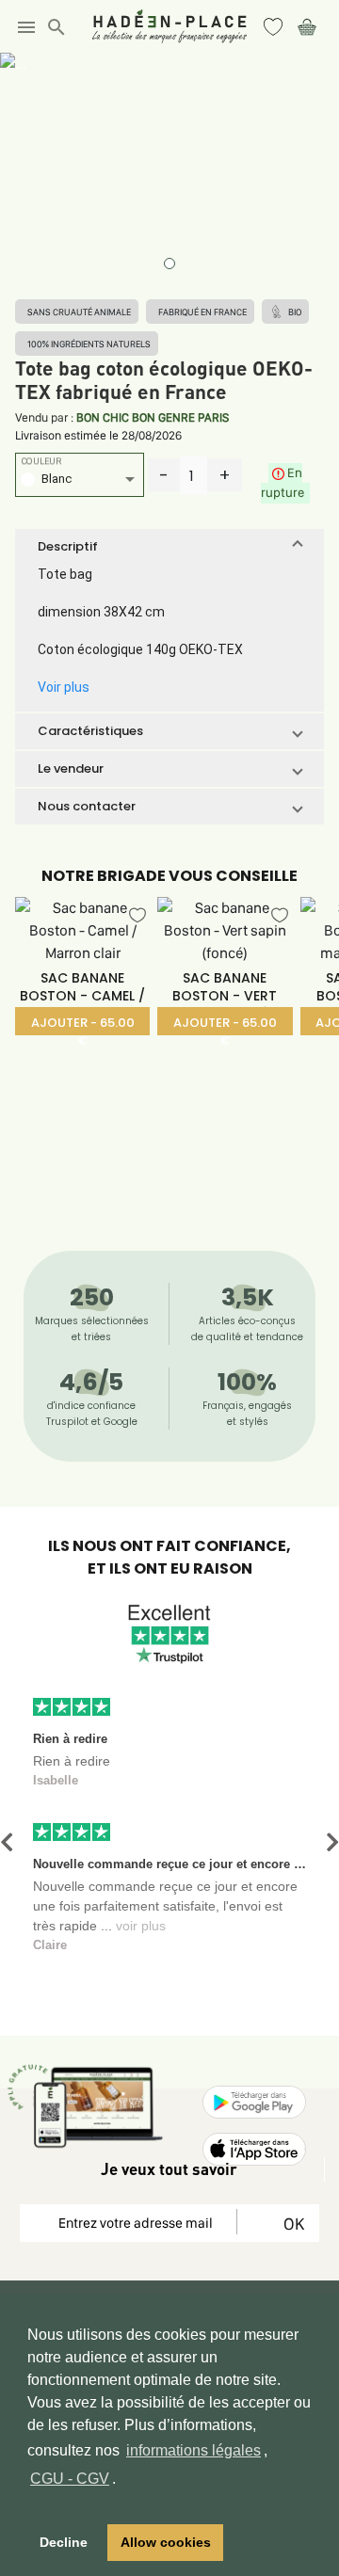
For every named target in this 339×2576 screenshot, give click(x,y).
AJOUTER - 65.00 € (83, 1024)
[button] (169, 547)
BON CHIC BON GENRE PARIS (153, 417)
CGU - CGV (70, 2479)
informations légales (194, 2450)
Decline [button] (64, 2542)
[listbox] (80, 481)
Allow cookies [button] (166, 2542)
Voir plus (64, 687)
